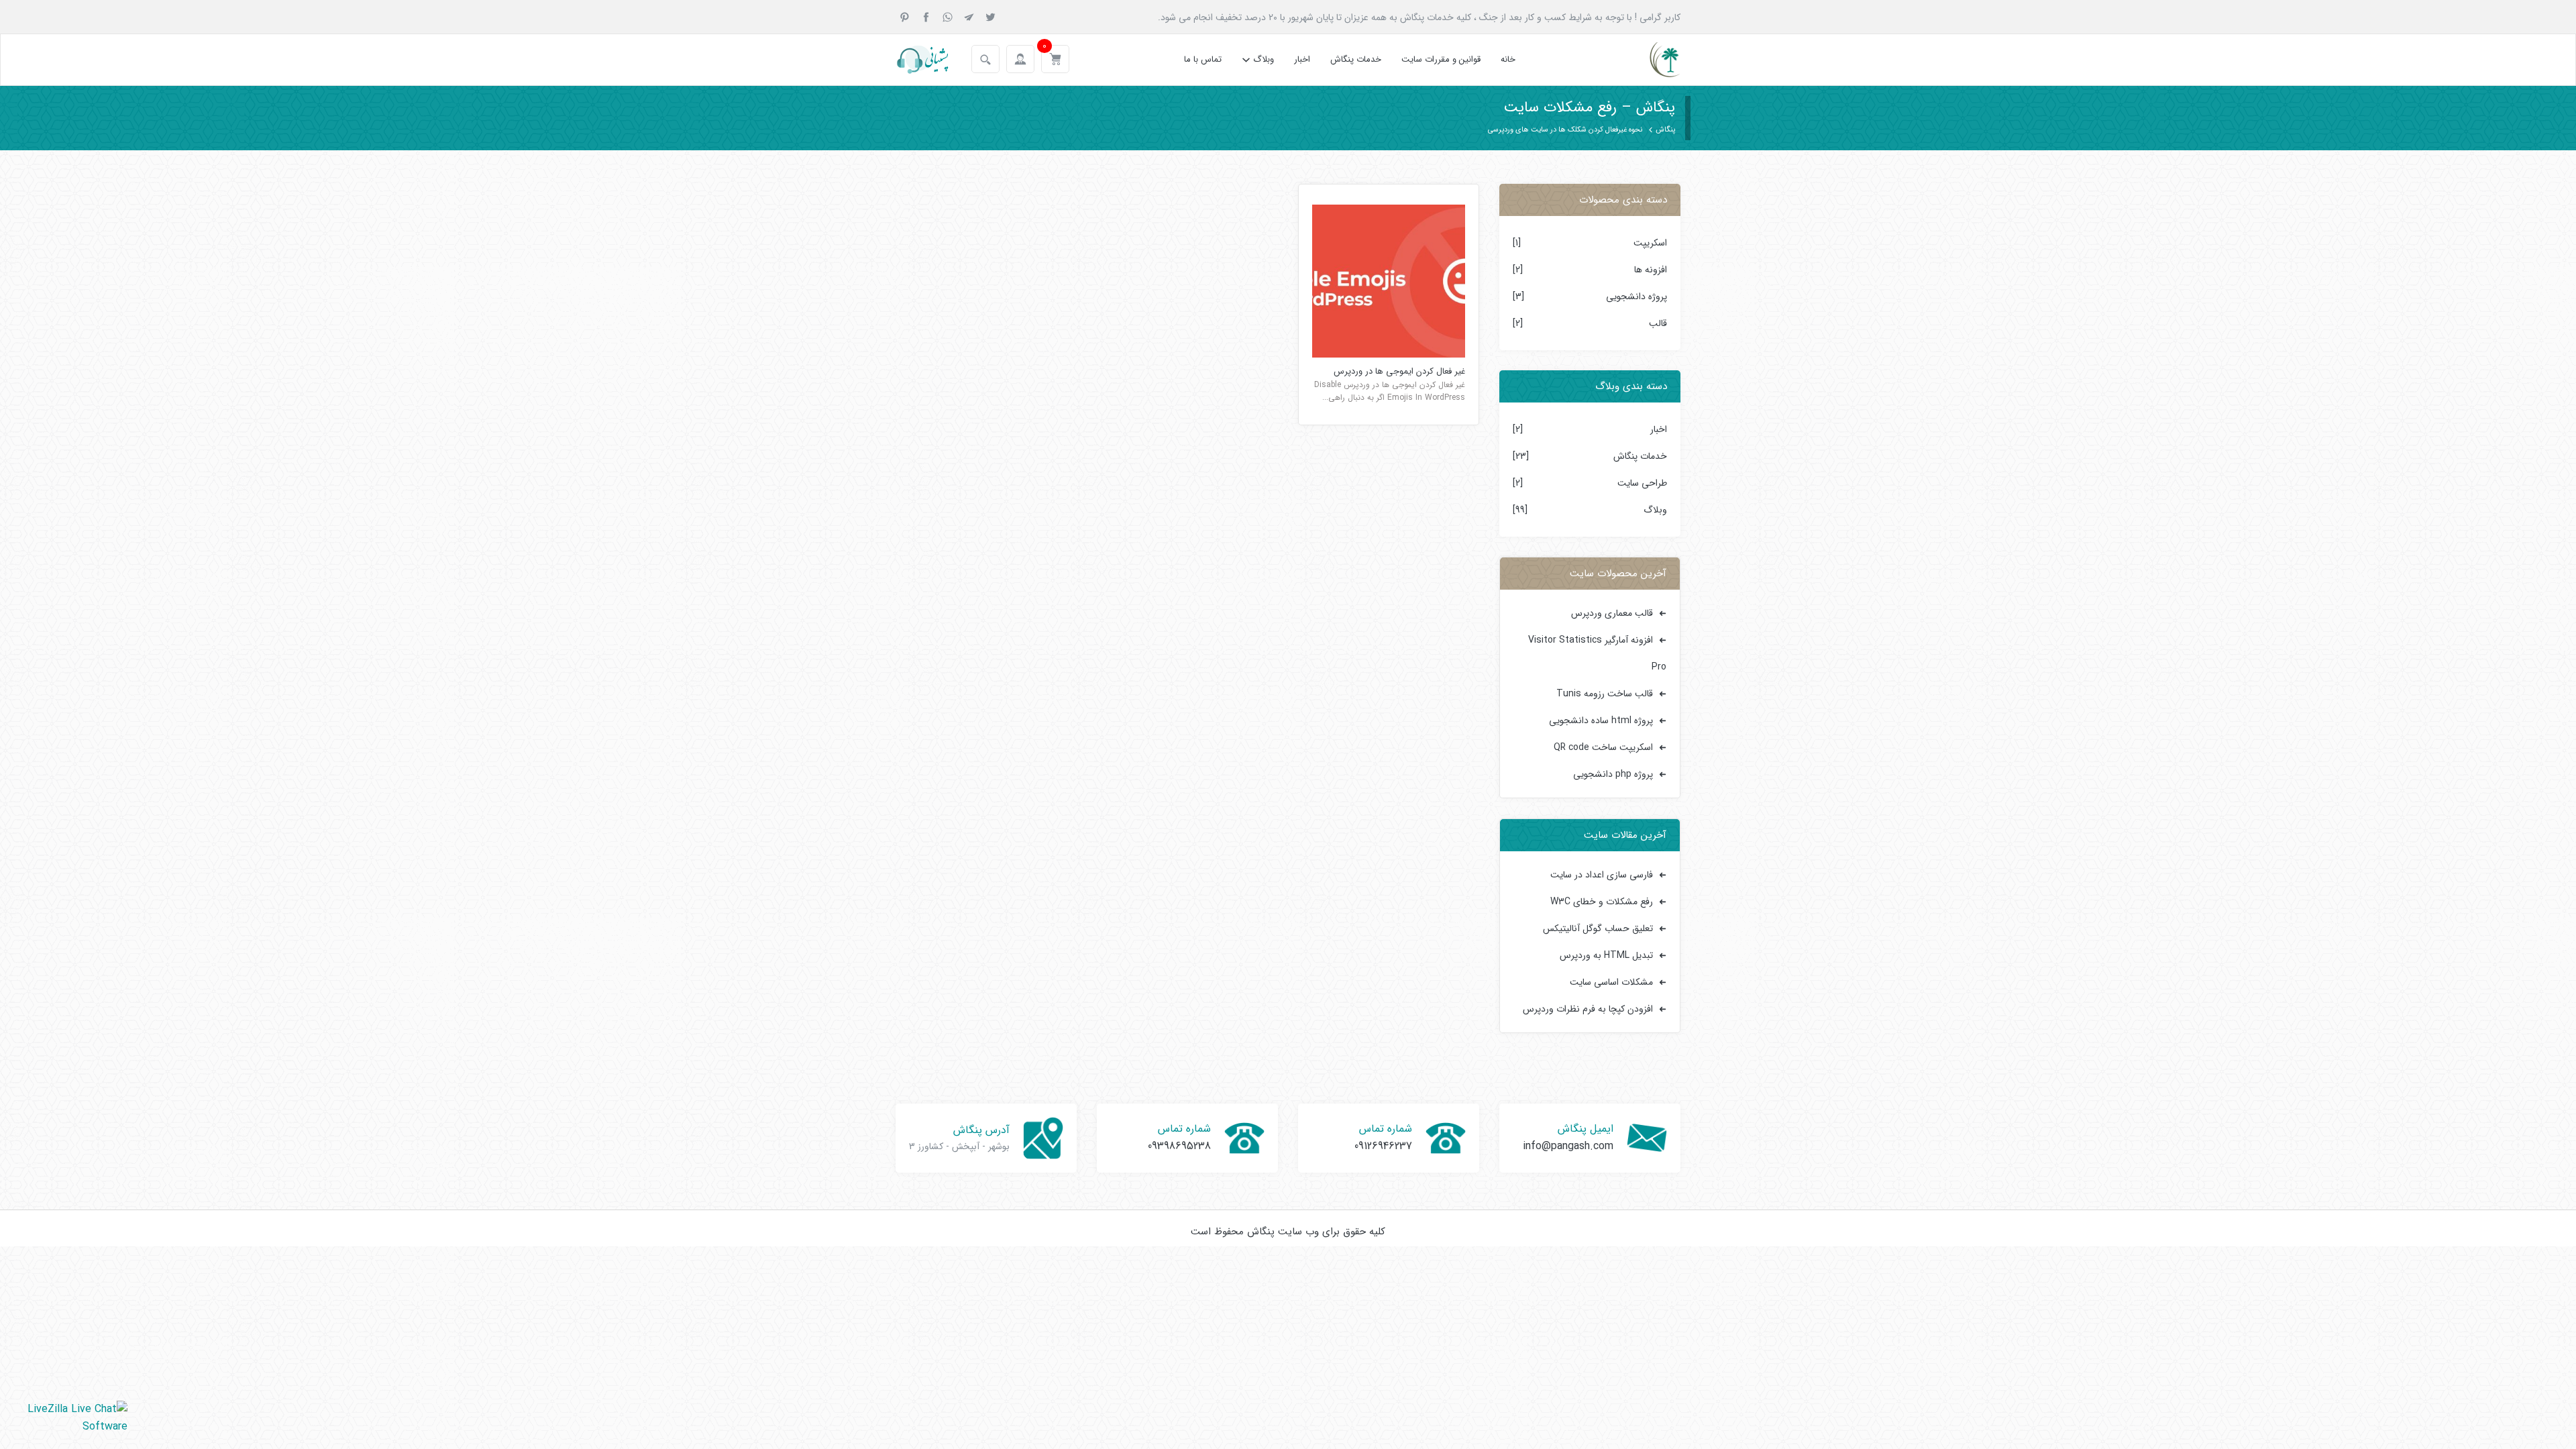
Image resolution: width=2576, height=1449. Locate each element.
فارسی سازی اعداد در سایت (1602, 875)
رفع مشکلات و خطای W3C (1602, 902)
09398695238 (1179, 1146)
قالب (1658, 323)
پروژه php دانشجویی (1613, 774)
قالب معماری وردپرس (1612, 613)
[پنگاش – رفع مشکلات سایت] (1653, 60)
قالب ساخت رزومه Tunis (1605, 694)
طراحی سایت (1642, 483)
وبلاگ (1264, 59)
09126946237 (1383, 1146)
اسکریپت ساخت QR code (1603, 747)
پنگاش (1665, 130)
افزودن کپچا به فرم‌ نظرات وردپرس (1588, 1009)
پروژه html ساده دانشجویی (1601, 720)
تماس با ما (1203, 59)
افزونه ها (1651, 270)
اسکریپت (1650, 243)
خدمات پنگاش (1356, 59)
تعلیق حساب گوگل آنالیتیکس (1598, 928)
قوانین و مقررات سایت (1441, 59)
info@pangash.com (1568, 1146)
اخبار (1302, 59)
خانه (1508, 59)
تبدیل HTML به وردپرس (1606, 955)
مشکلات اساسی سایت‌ (1611, 982)
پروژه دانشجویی (1636, 297)
